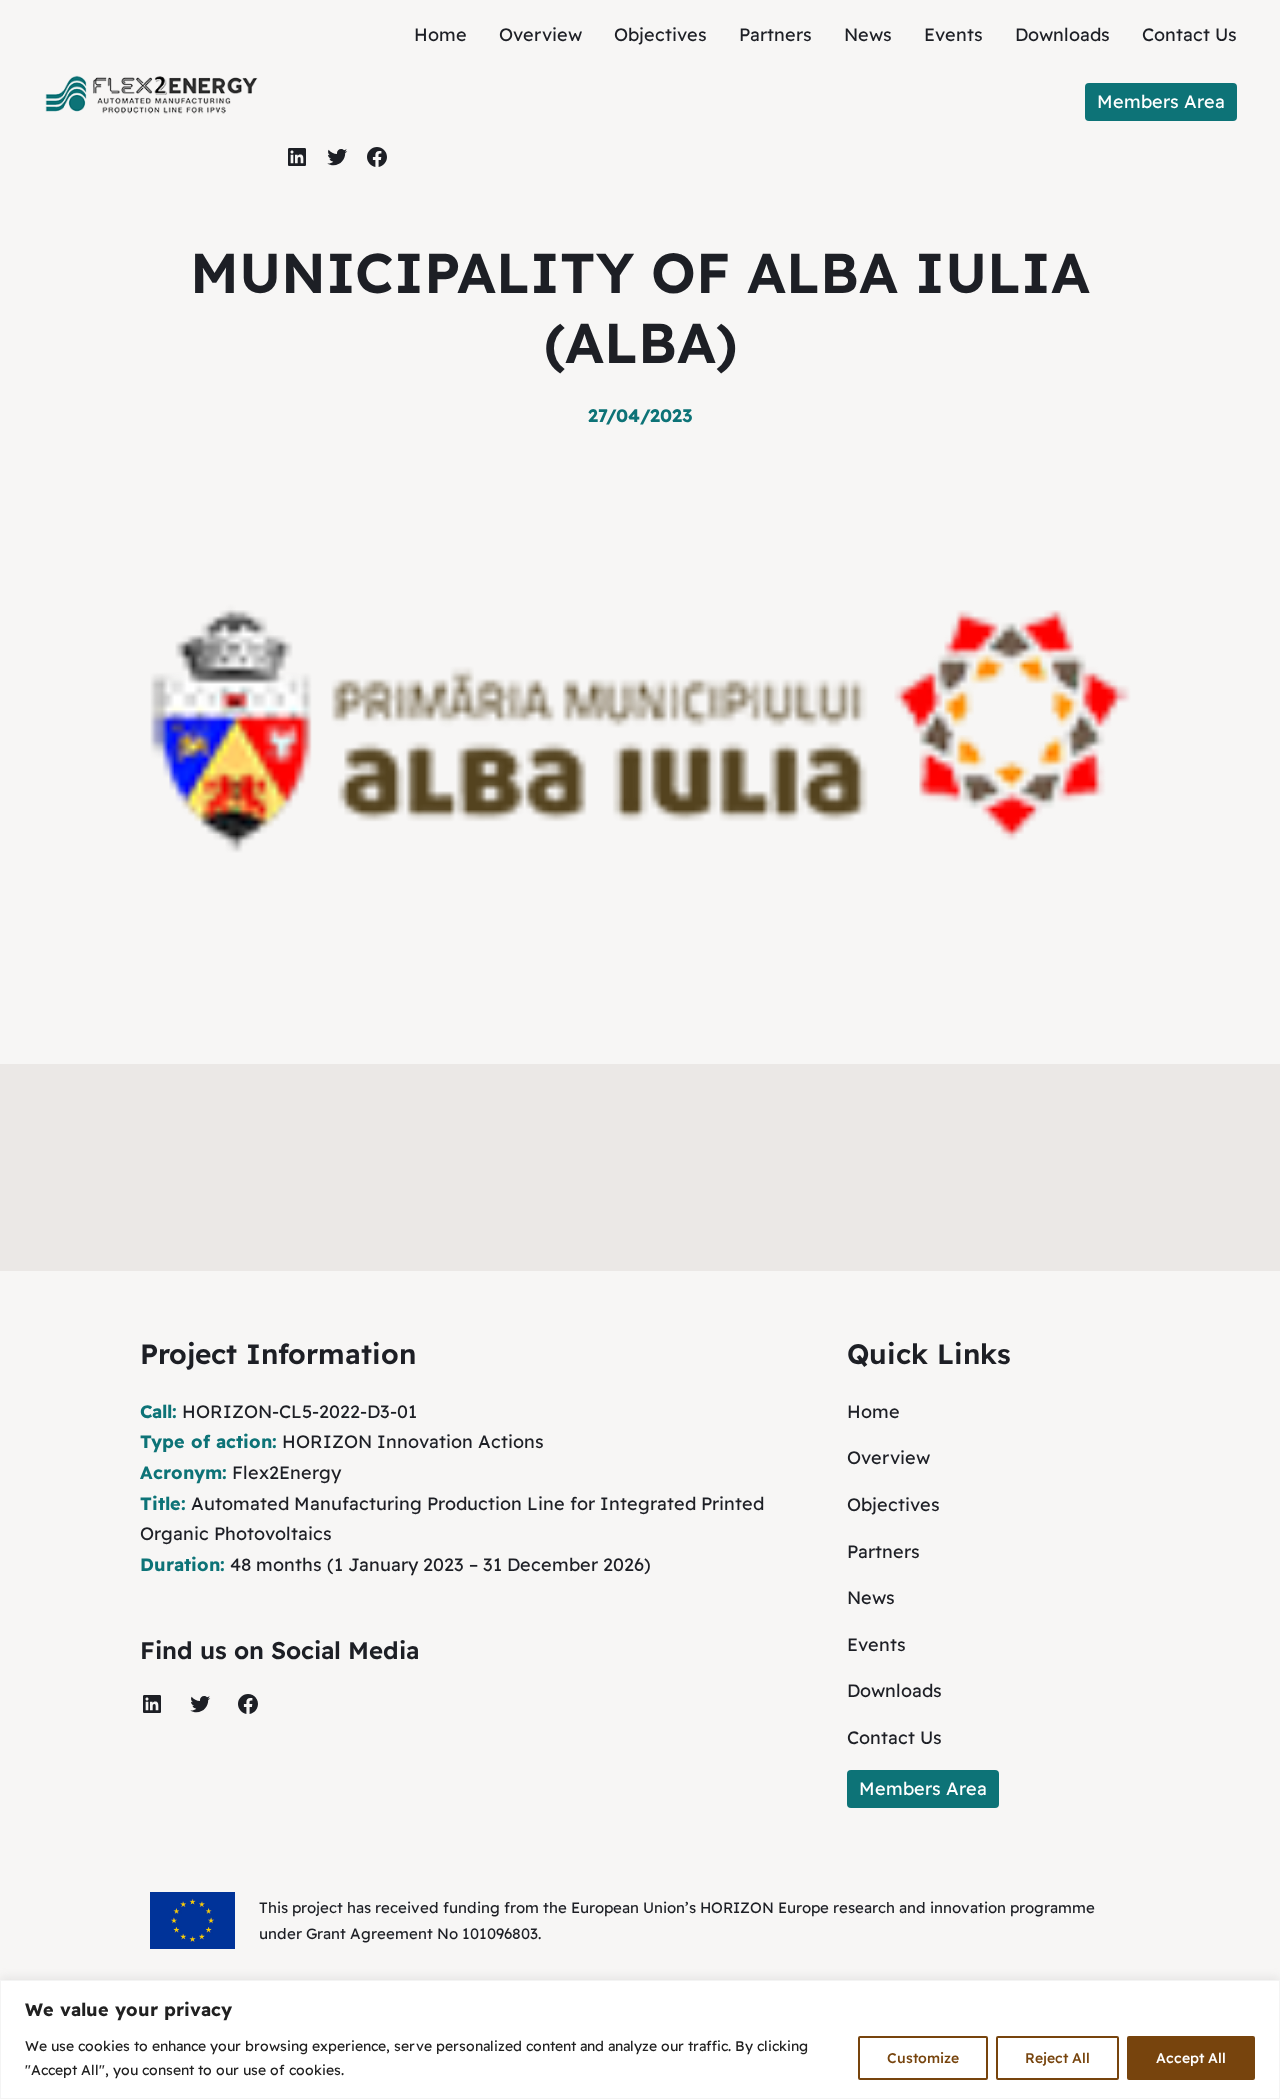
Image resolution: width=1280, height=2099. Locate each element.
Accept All (1191, 2058)
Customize (923, 2058)
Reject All (1057, 2058)
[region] (640, 2039)
